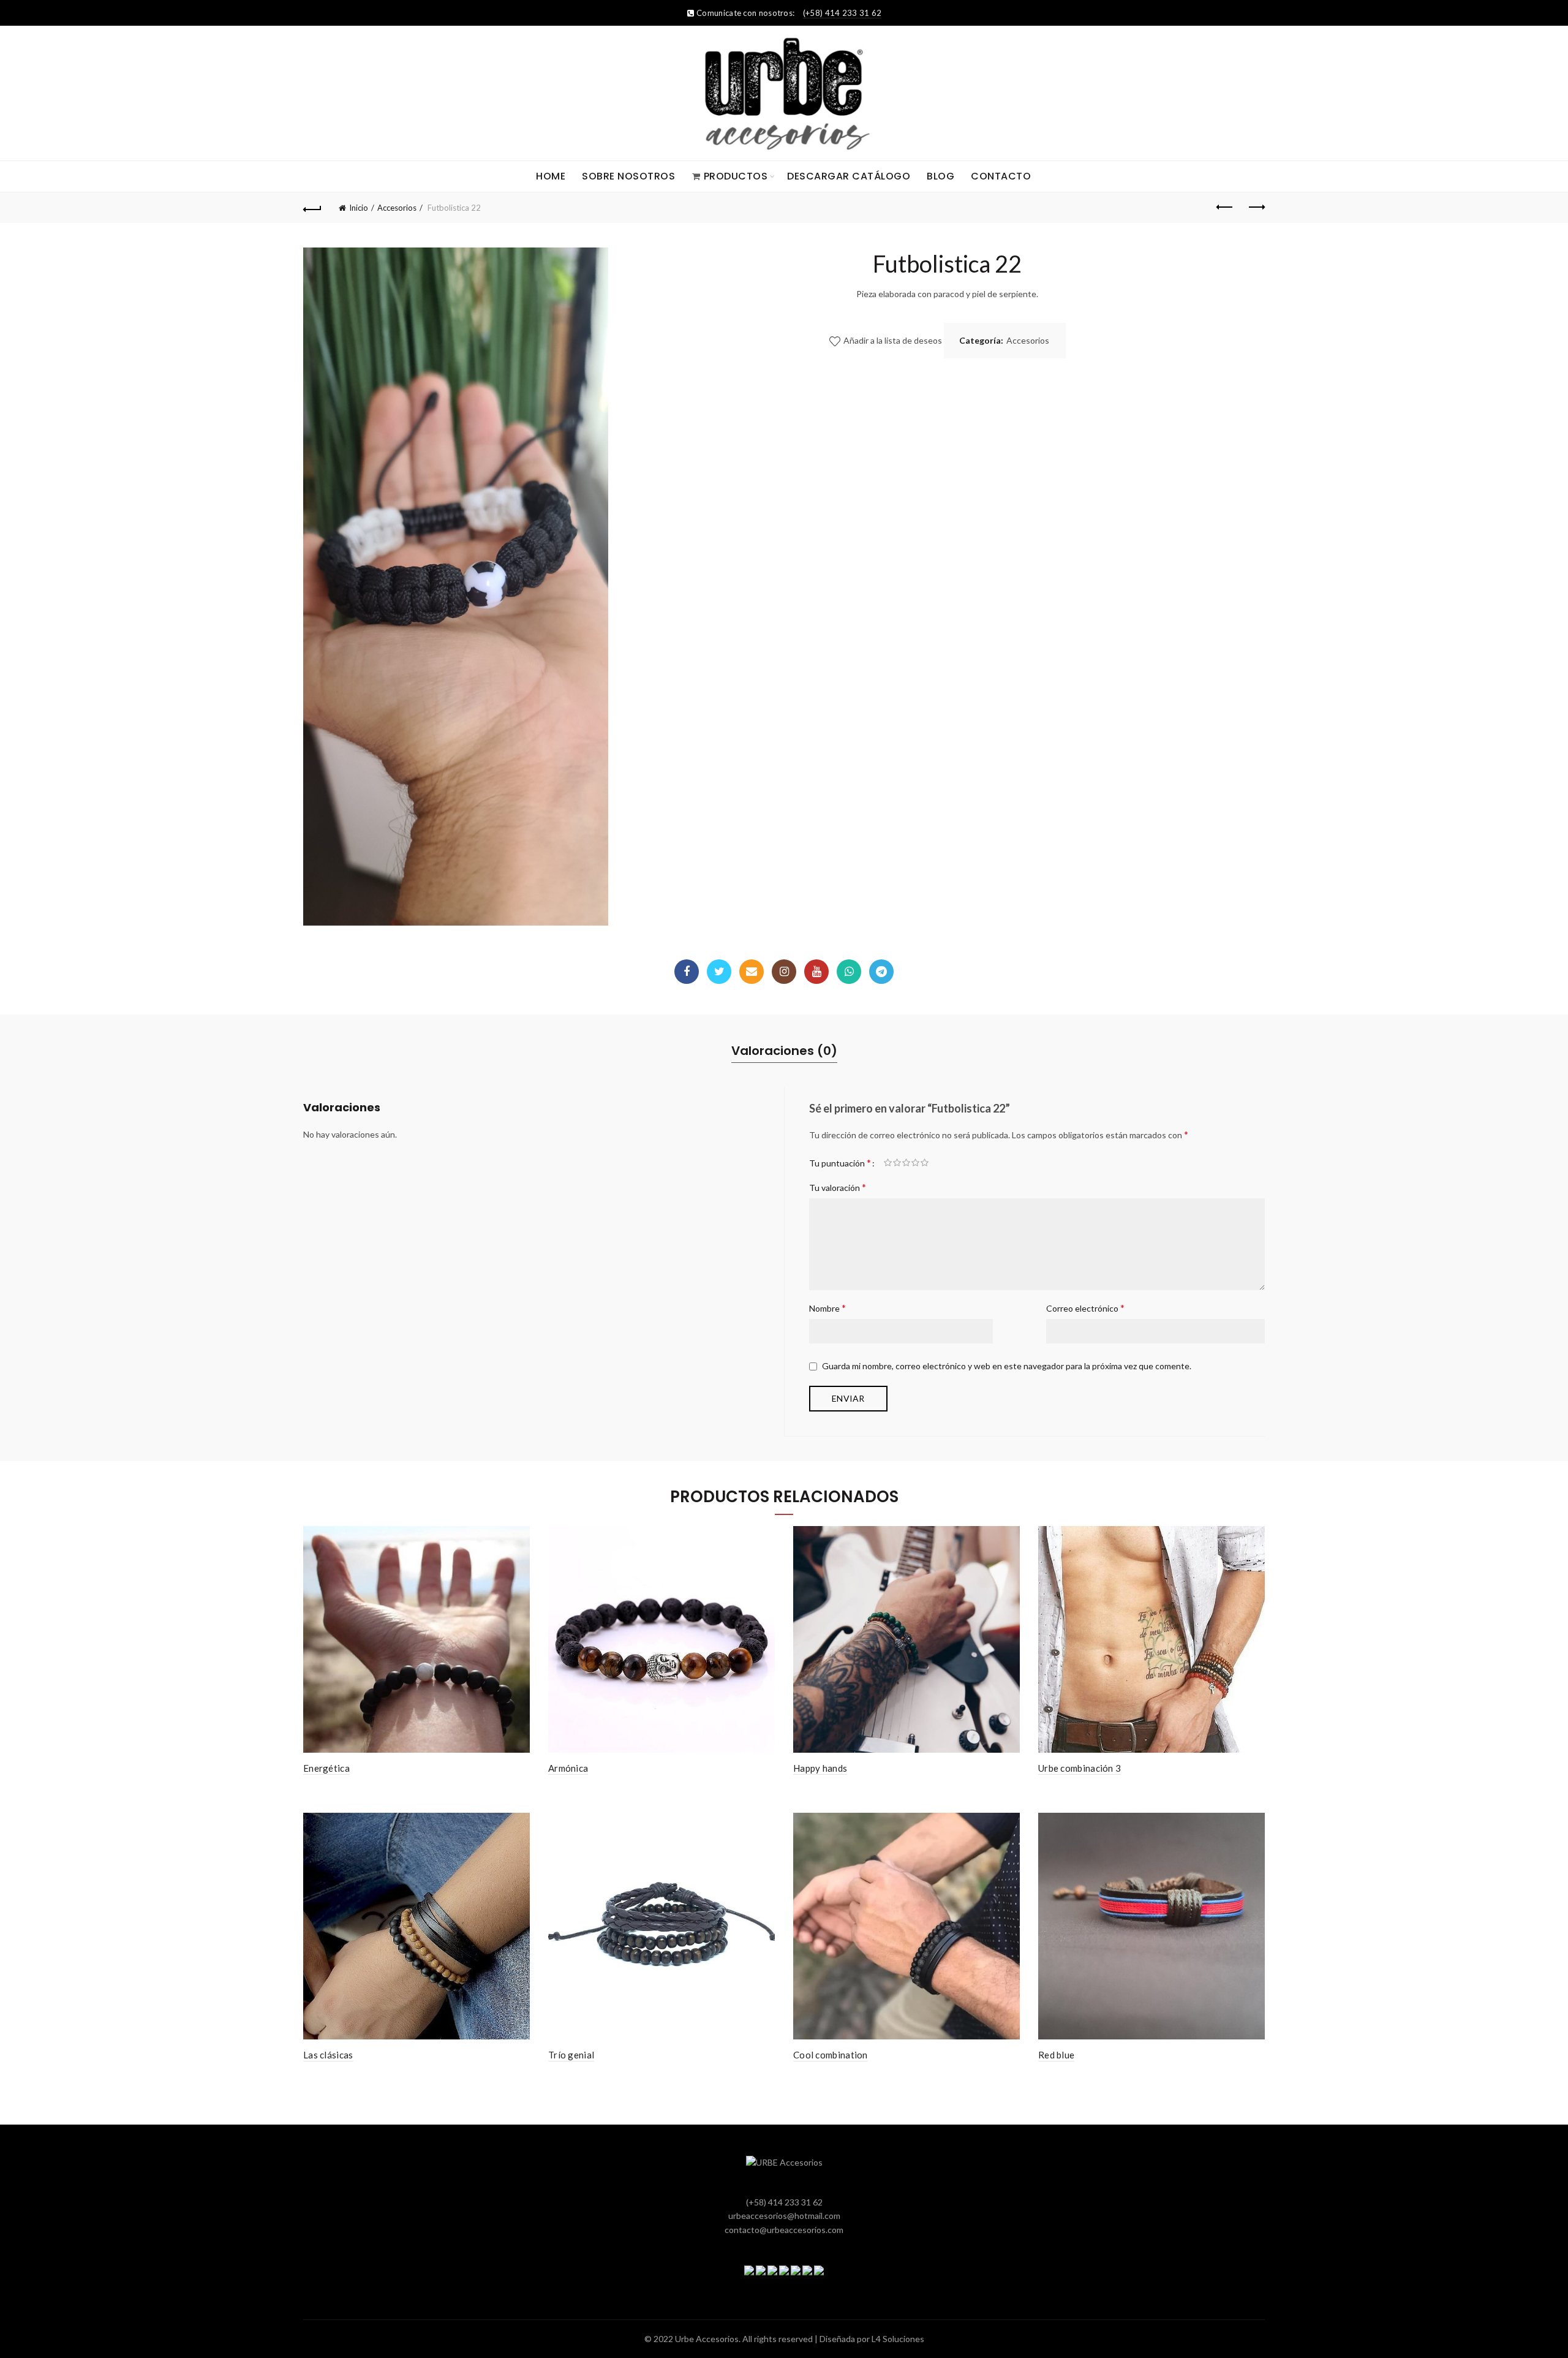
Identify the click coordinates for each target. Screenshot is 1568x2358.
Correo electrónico (1085, 1308)
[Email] (752, 972)
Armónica (568, 1768)
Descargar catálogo (849, 176)
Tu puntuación (840, 1162)
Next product (1256, 208)
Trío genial (571, 2055)
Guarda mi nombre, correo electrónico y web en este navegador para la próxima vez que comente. (1007, 1366)
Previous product (1225, 208)
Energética (326, 1768)
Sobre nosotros (628, 176)
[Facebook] (687, 972)
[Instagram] (784, 972)
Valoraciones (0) (784, 1051)
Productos (736, 176)
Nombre (827, 1308)
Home (551, 176)
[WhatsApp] (849, 972)
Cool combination (831, 2055)
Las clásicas (328, 2055)
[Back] (312, 208)
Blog (940, 176)
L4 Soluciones (898, 2339)
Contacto (1001, 176)
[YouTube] (816, 972)
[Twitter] (719, 972)
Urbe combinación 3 (1080, 1768)
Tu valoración (838, 1187)
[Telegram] (881, 972)
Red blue (1056, 2055)
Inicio (359, 208)
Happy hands (820, 1768)
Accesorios (397, 208)
